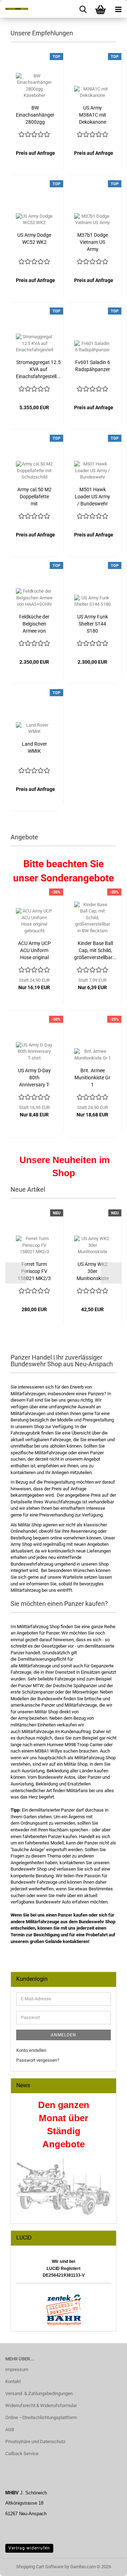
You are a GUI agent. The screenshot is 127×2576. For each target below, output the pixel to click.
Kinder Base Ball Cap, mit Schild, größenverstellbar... (95, 950)
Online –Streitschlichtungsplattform (41, 2417)
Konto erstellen (31, 2050)
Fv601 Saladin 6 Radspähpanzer (93, 366)
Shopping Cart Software (40, 2567)
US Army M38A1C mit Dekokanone (93, 115)
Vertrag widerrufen (29, 2548)
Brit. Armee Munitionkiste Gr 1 (92, 1078)
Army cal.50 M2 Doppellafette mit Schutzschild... (34, 497)
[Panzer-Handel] (14, 9)
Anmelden (64, 2035)
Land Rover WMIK (34, 747)
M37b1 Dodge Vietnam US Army (93, 242)
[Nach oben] (108, 2565)
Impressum (17, 2369)
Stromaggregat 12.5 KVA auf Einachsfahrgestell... (38, 369)
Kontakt (13, 2381)
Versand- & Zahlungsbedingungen (39, 2393)
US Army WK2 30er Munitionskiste (93, 1271)
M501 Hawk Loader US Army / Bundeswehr (92, 497)
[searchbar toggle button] (83, 9)
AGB (10, 2430)
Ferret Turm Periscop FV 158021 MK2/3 (34, 1271)
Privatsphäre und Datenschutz (35, 2442)
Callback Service (22, 2454)
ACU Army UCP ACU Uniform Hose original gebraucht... (34, 951)
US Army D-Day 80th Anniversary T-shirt (34, 1078)
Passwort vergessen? (38, 2060)
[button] (16, 1273)
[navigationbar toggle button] (118, 9)
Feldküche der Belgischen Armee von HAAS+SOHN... (34, 624)
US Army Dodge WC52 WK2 (34, 239)
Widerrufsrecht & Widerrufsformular (41, 2405)
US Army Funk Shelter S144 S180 (93, 624)
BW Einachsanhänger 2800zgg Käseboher (35, 115)
